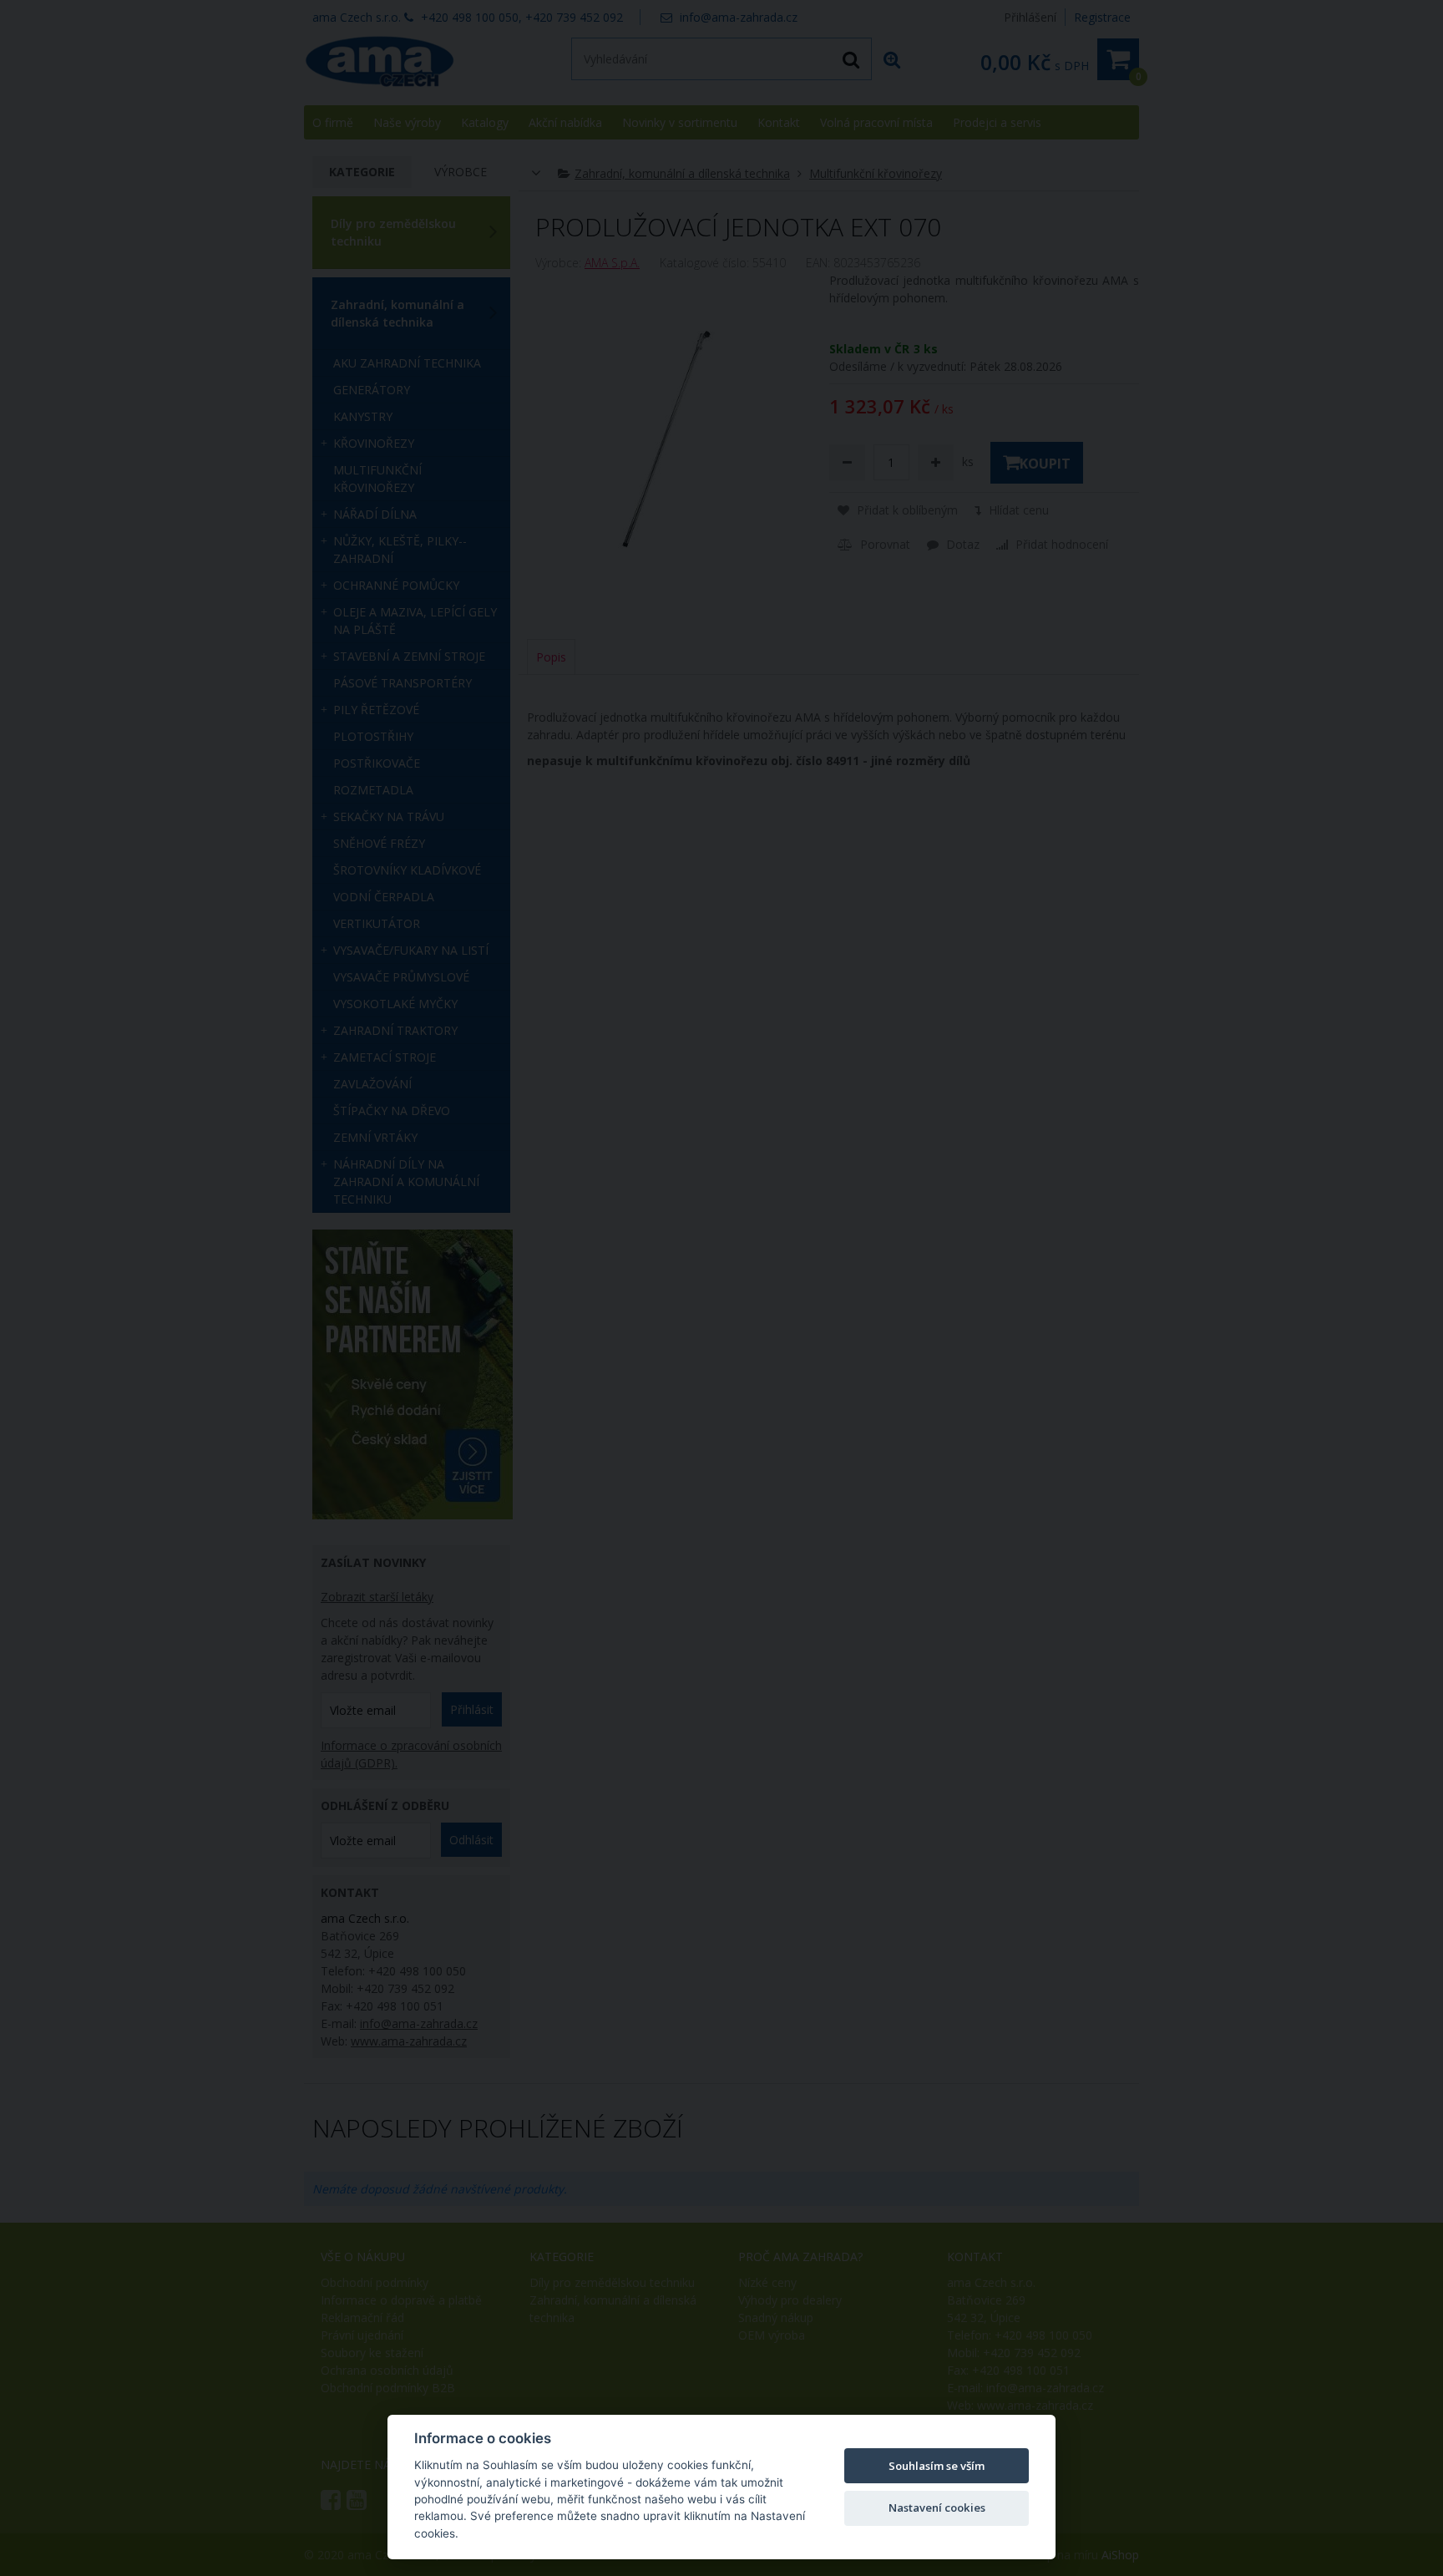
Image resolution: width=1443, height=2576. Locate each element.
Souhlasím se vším (937, 2466)
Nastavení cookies (937, 2508)
